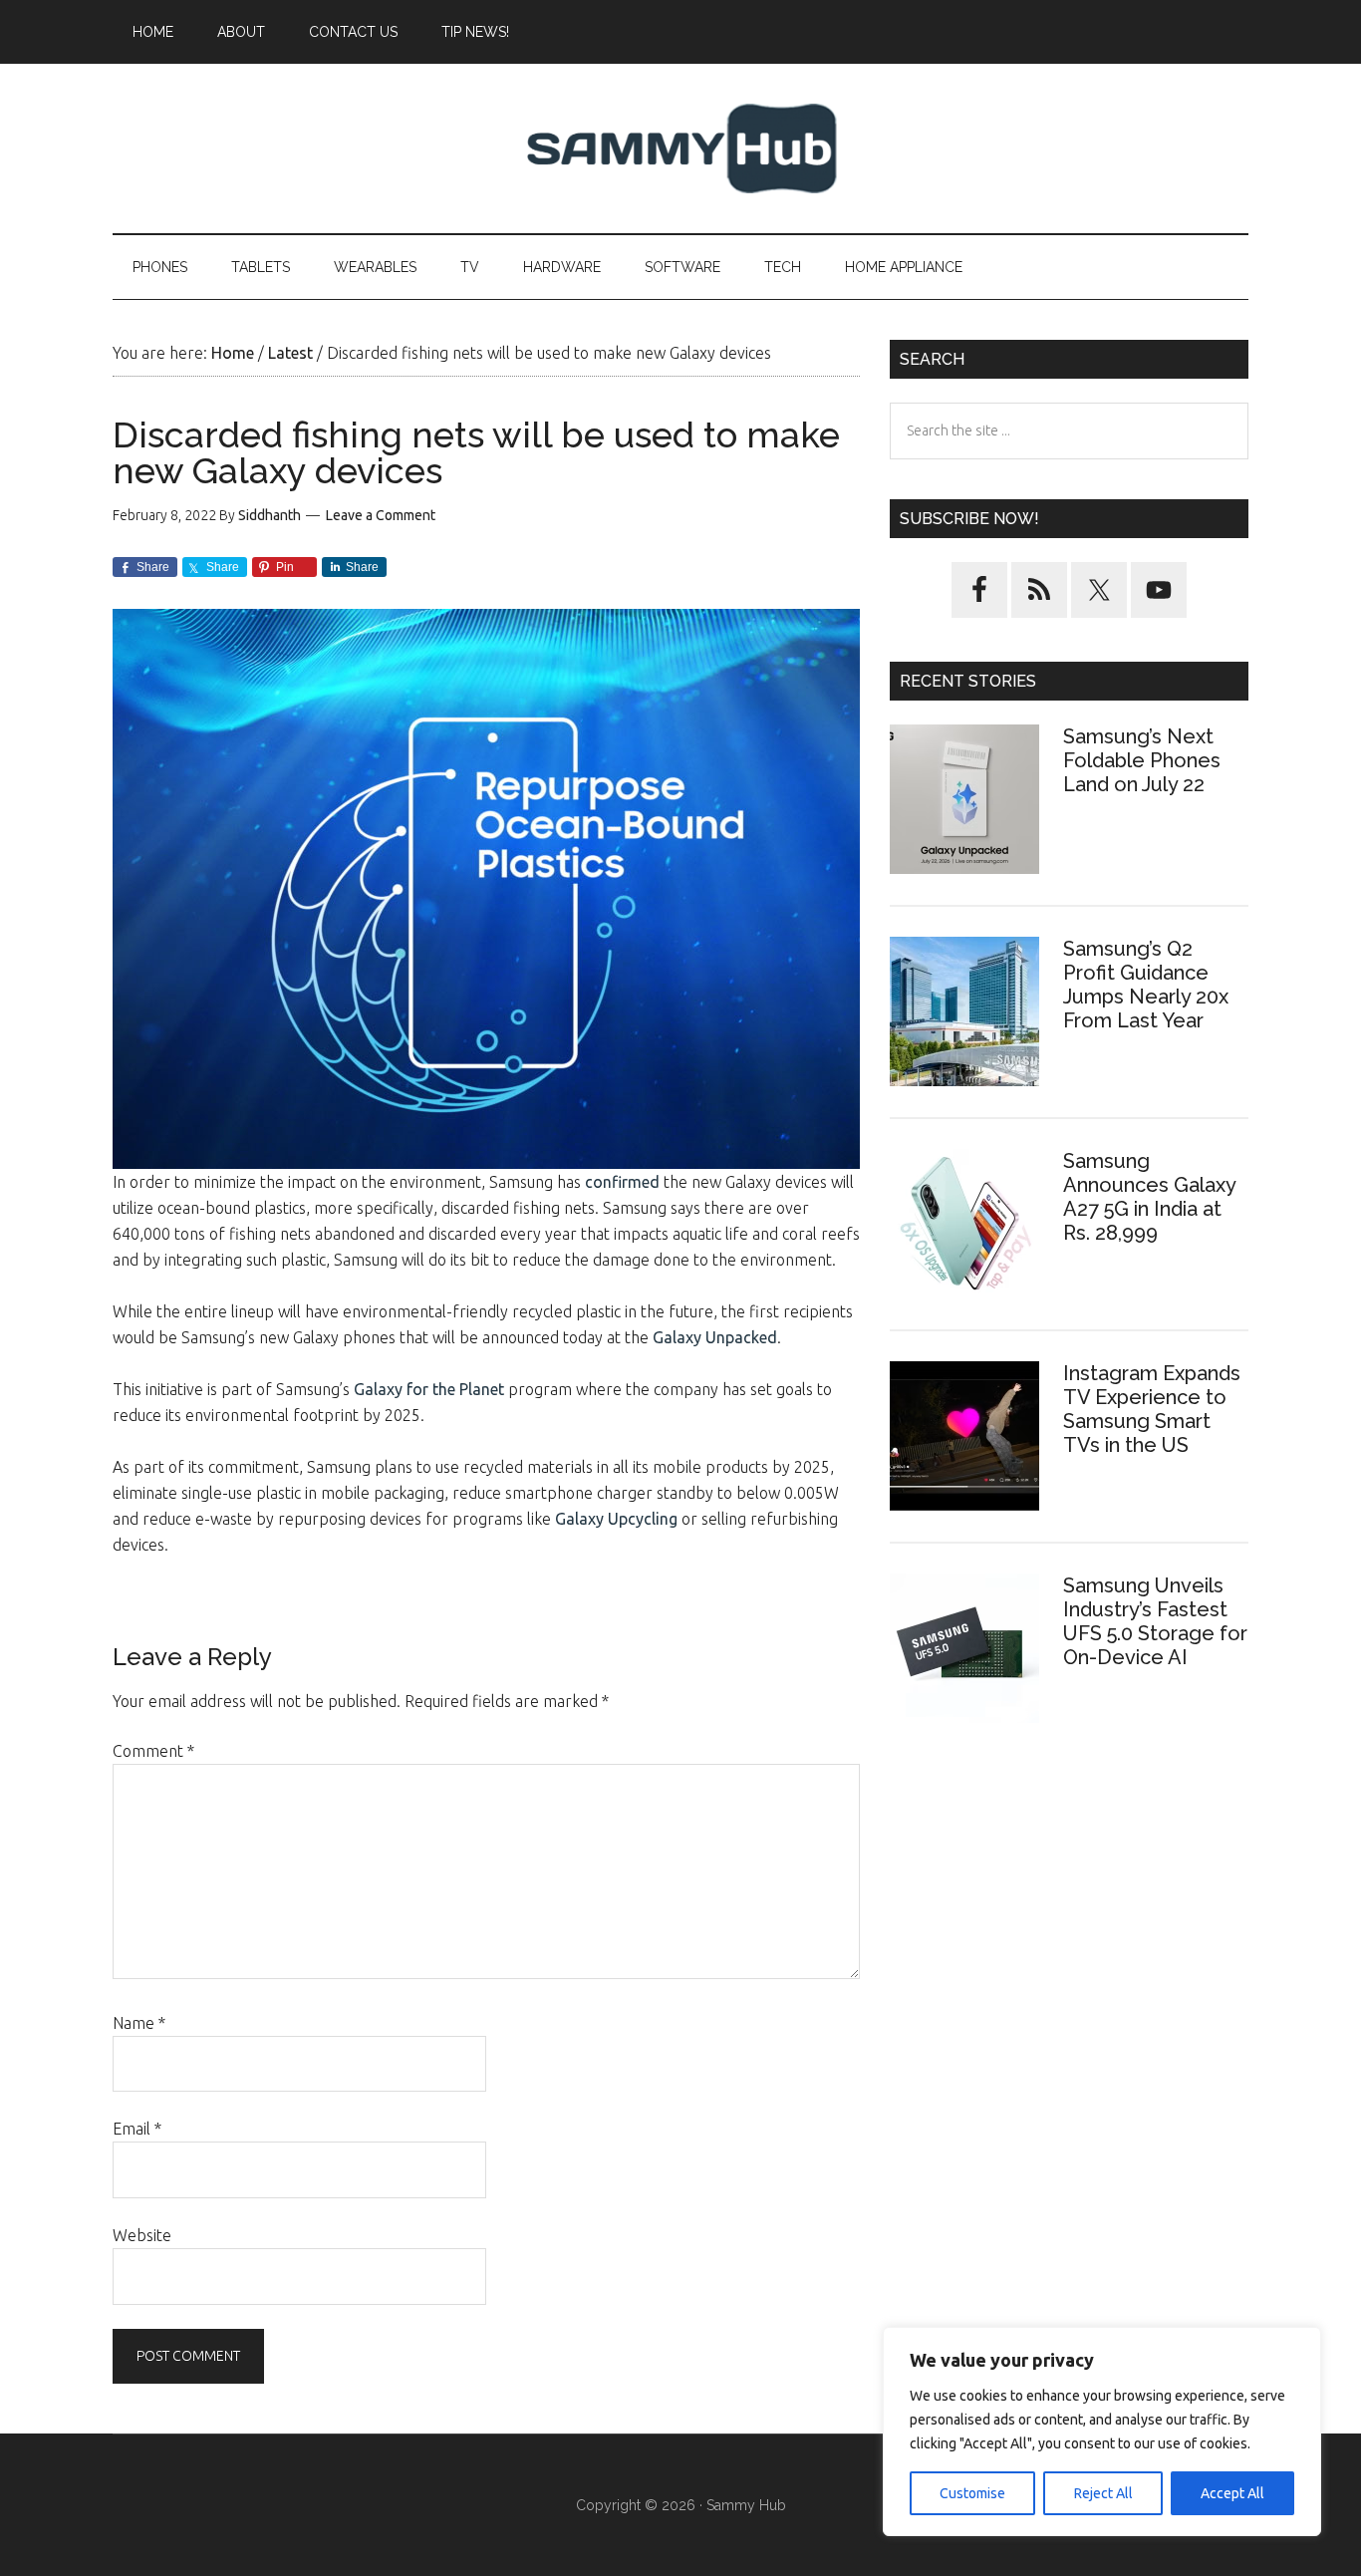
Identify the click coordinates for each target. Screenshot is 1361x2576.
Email (137, 2129)
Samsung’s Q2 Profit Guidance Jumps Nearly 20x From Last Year (1146, 985)
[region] (1102, 2432)
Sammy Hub (680, 148)
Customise (972, 2493)
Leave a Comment (381, 515)
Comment (153, 1751)
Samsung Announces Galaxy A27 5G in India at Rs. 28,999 (1149, 1197)
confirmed (622, 1182)
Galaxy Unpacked (715, 1337)
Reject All (1103, 2493)
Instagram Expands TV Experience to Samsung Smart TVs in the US (1152, 1409)
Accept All (1232, 2493)
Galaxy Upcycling (616, 1519)
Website (142, 2235)
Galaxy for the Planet (429, 1389)
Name (139, 2023)
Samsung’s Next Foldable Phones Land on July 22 (1142, 760)
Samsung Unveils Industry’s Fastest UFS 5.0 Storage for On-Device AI (1155, 1621)
